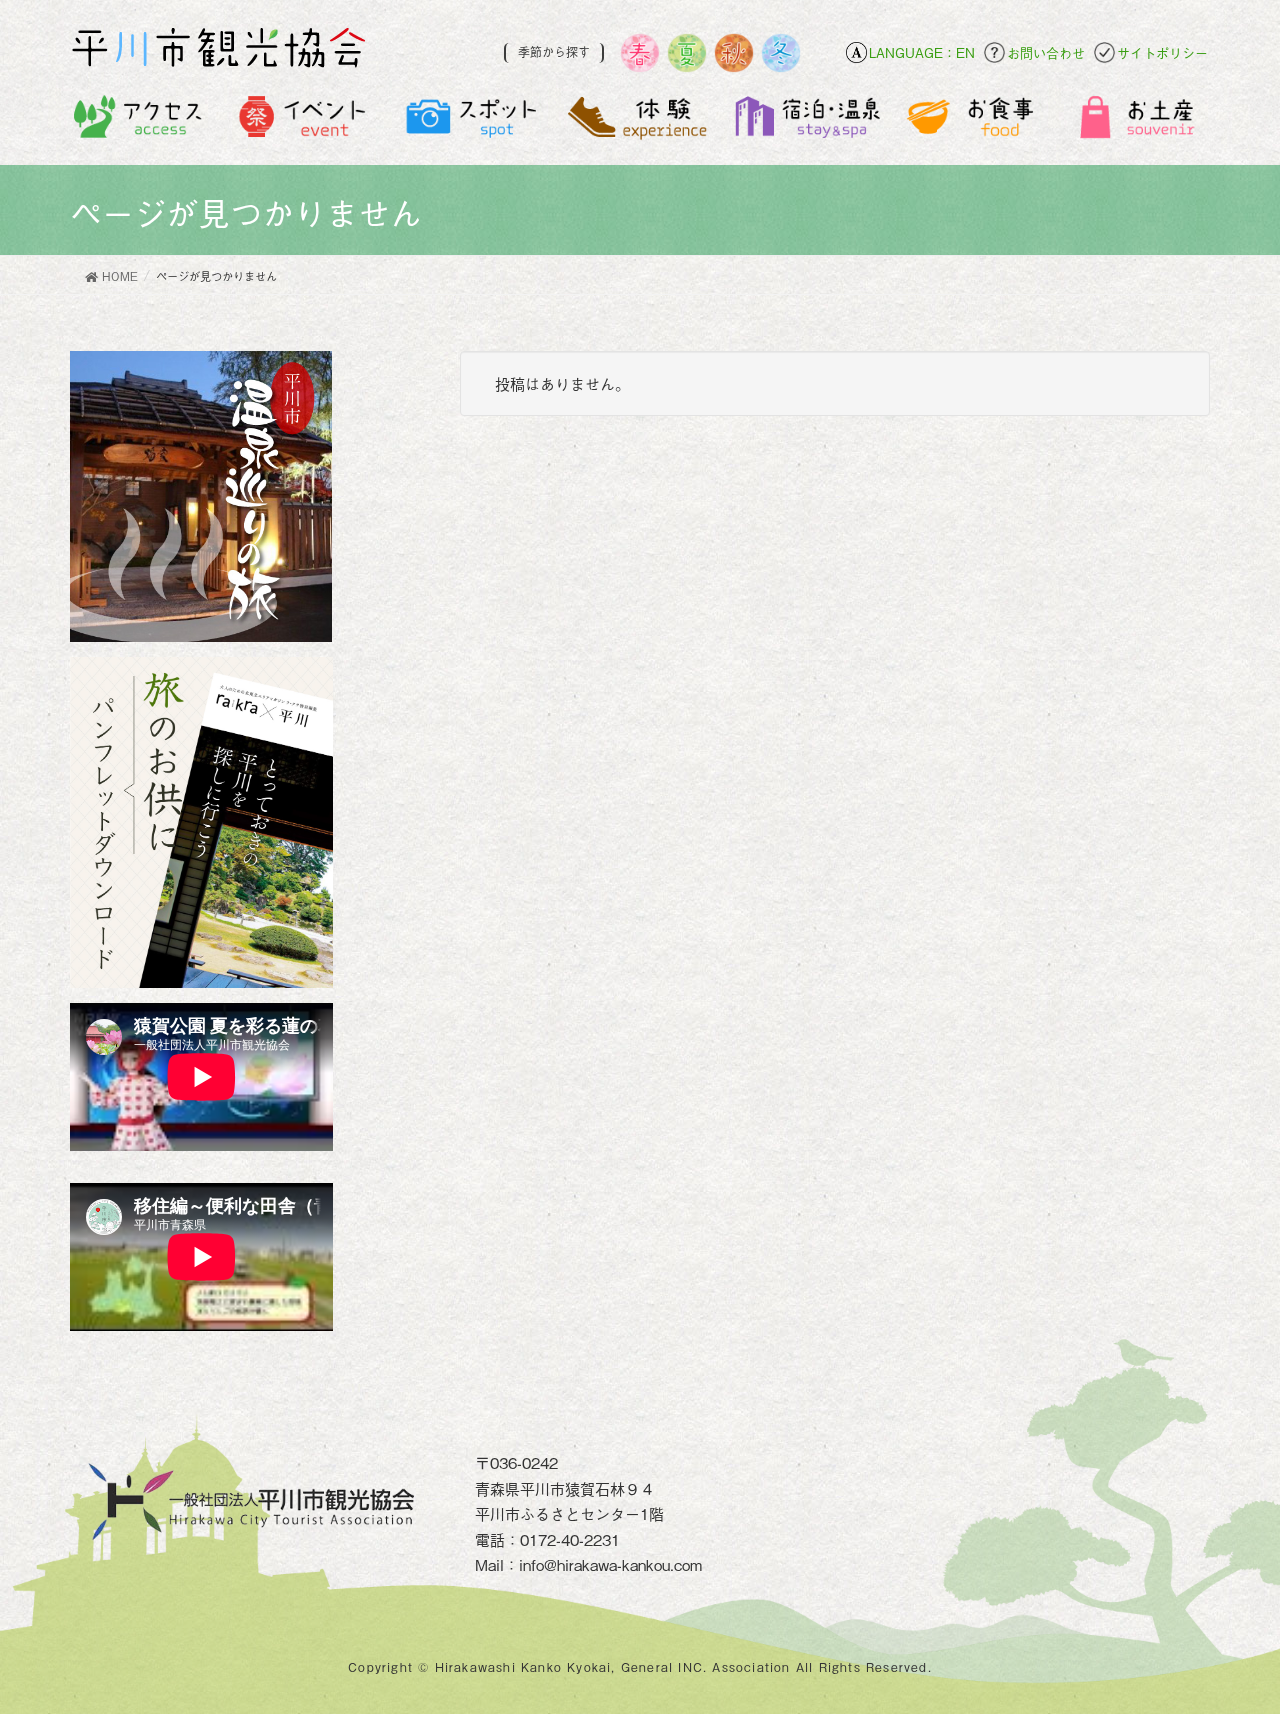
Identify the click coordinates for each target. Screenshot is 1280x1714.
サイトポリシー (1162, 52)
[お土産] (1140, 121)
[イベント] (305, 121)
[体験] (639, 121)
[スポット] (472, 121)
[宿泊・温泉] (806, 121)
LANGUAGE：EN (922, 52)
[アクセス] (138, 121)
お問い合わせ (1046, 52)
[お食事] (973, 121)
